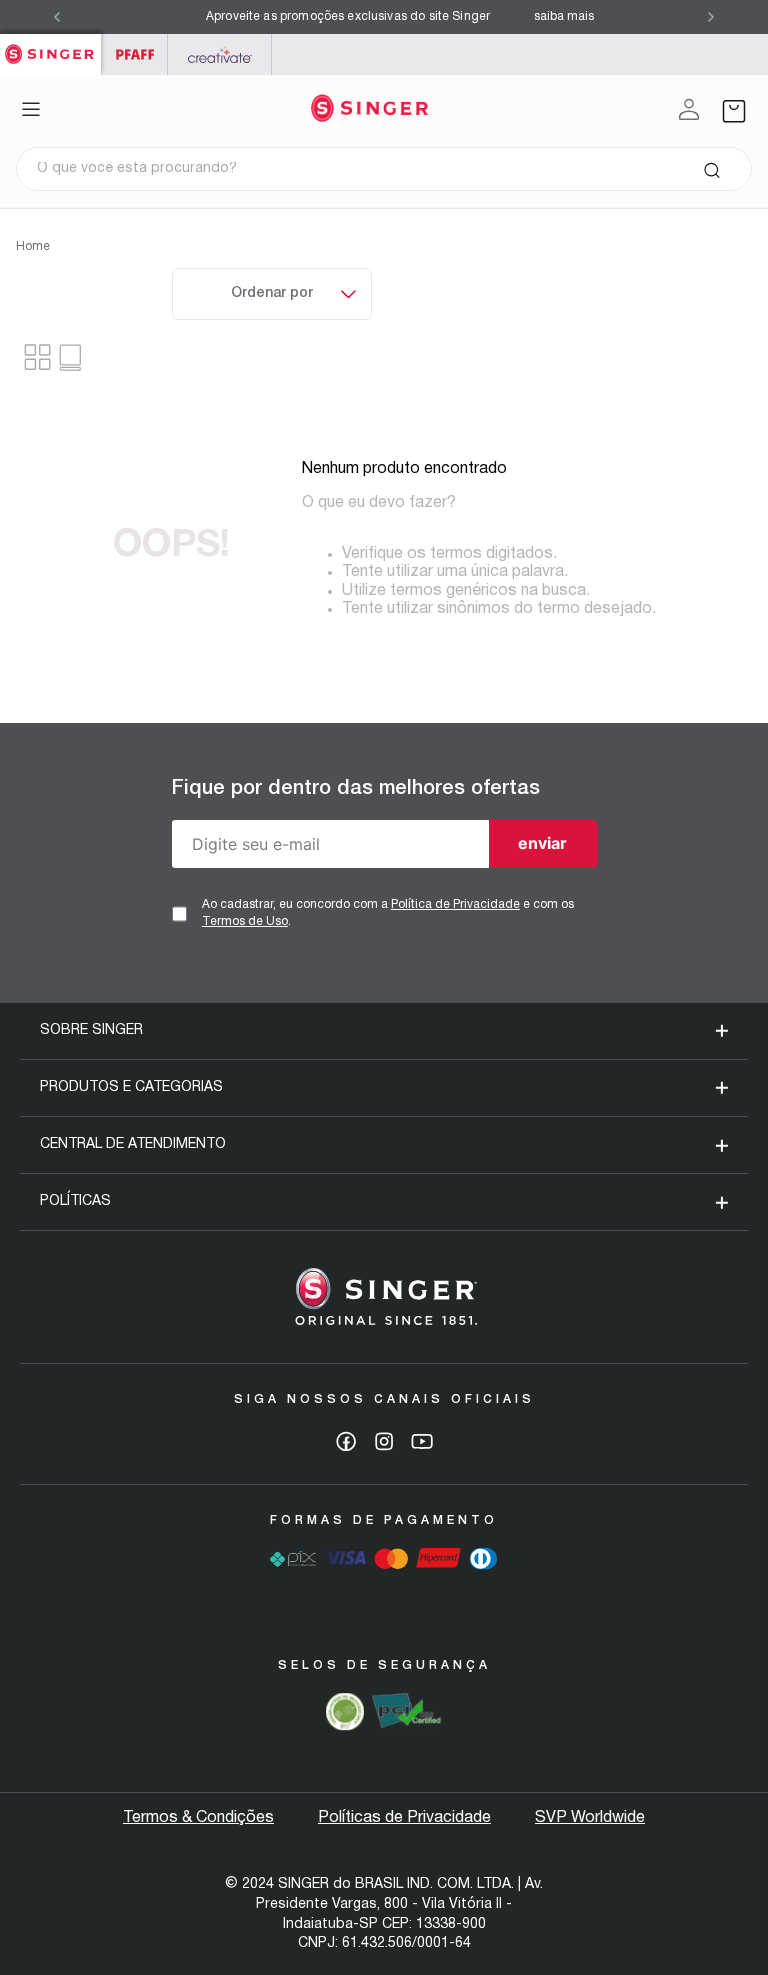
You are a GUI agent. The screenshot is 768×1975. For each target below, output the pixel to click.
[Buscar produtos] (711, 169)
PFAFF (134, 54)
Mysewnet (219, 54)
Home (33, 246)
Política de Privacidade (455, 904)
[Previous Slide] (57, 17)
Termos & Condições (198, 1818)
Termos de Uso (245, 921)
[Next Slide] (711, 17)
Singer (50, 44)
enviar (542, 843)
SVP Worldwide (590, 1818)
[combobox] (384, 169)
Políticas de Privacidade (404, 1818)
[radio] (72, 357)
